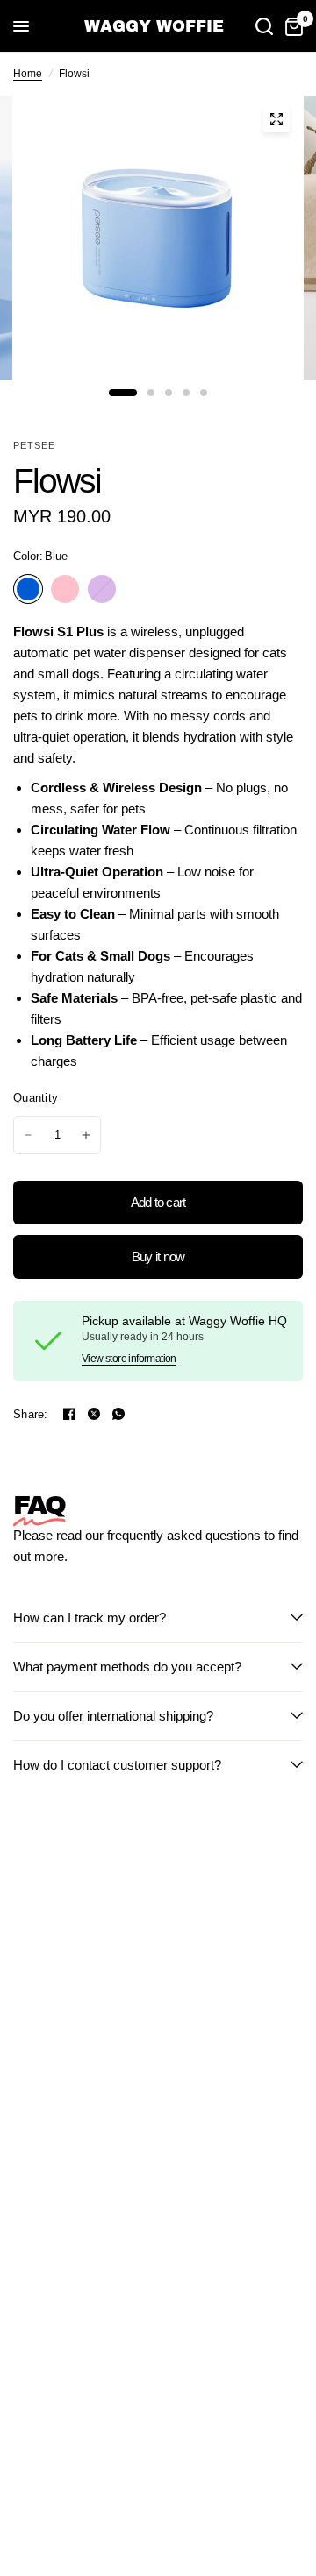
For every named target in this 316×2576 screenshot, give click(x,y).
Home (28, 74)
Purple (102, 589)
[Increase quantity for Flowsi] (86, 1135)
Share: (31, 1414)
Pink (65, 589)
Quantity (36, 1098)
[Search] (264, 26)
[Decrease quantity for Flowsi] (28, 1135)
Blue (28, 589)
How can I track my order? (90, 1618)
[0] (291, 26)
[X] (94, 1414)
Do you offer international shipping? (113, 1716)
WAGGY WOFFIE (154, 26)
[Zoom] (276, 119)
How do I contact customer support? (117, 1765)
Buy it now (158, 1256)
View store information (129, 1359)
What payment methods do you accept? (127, 1667)
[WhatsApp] (118, 1414)
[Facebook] (69, 1414)
